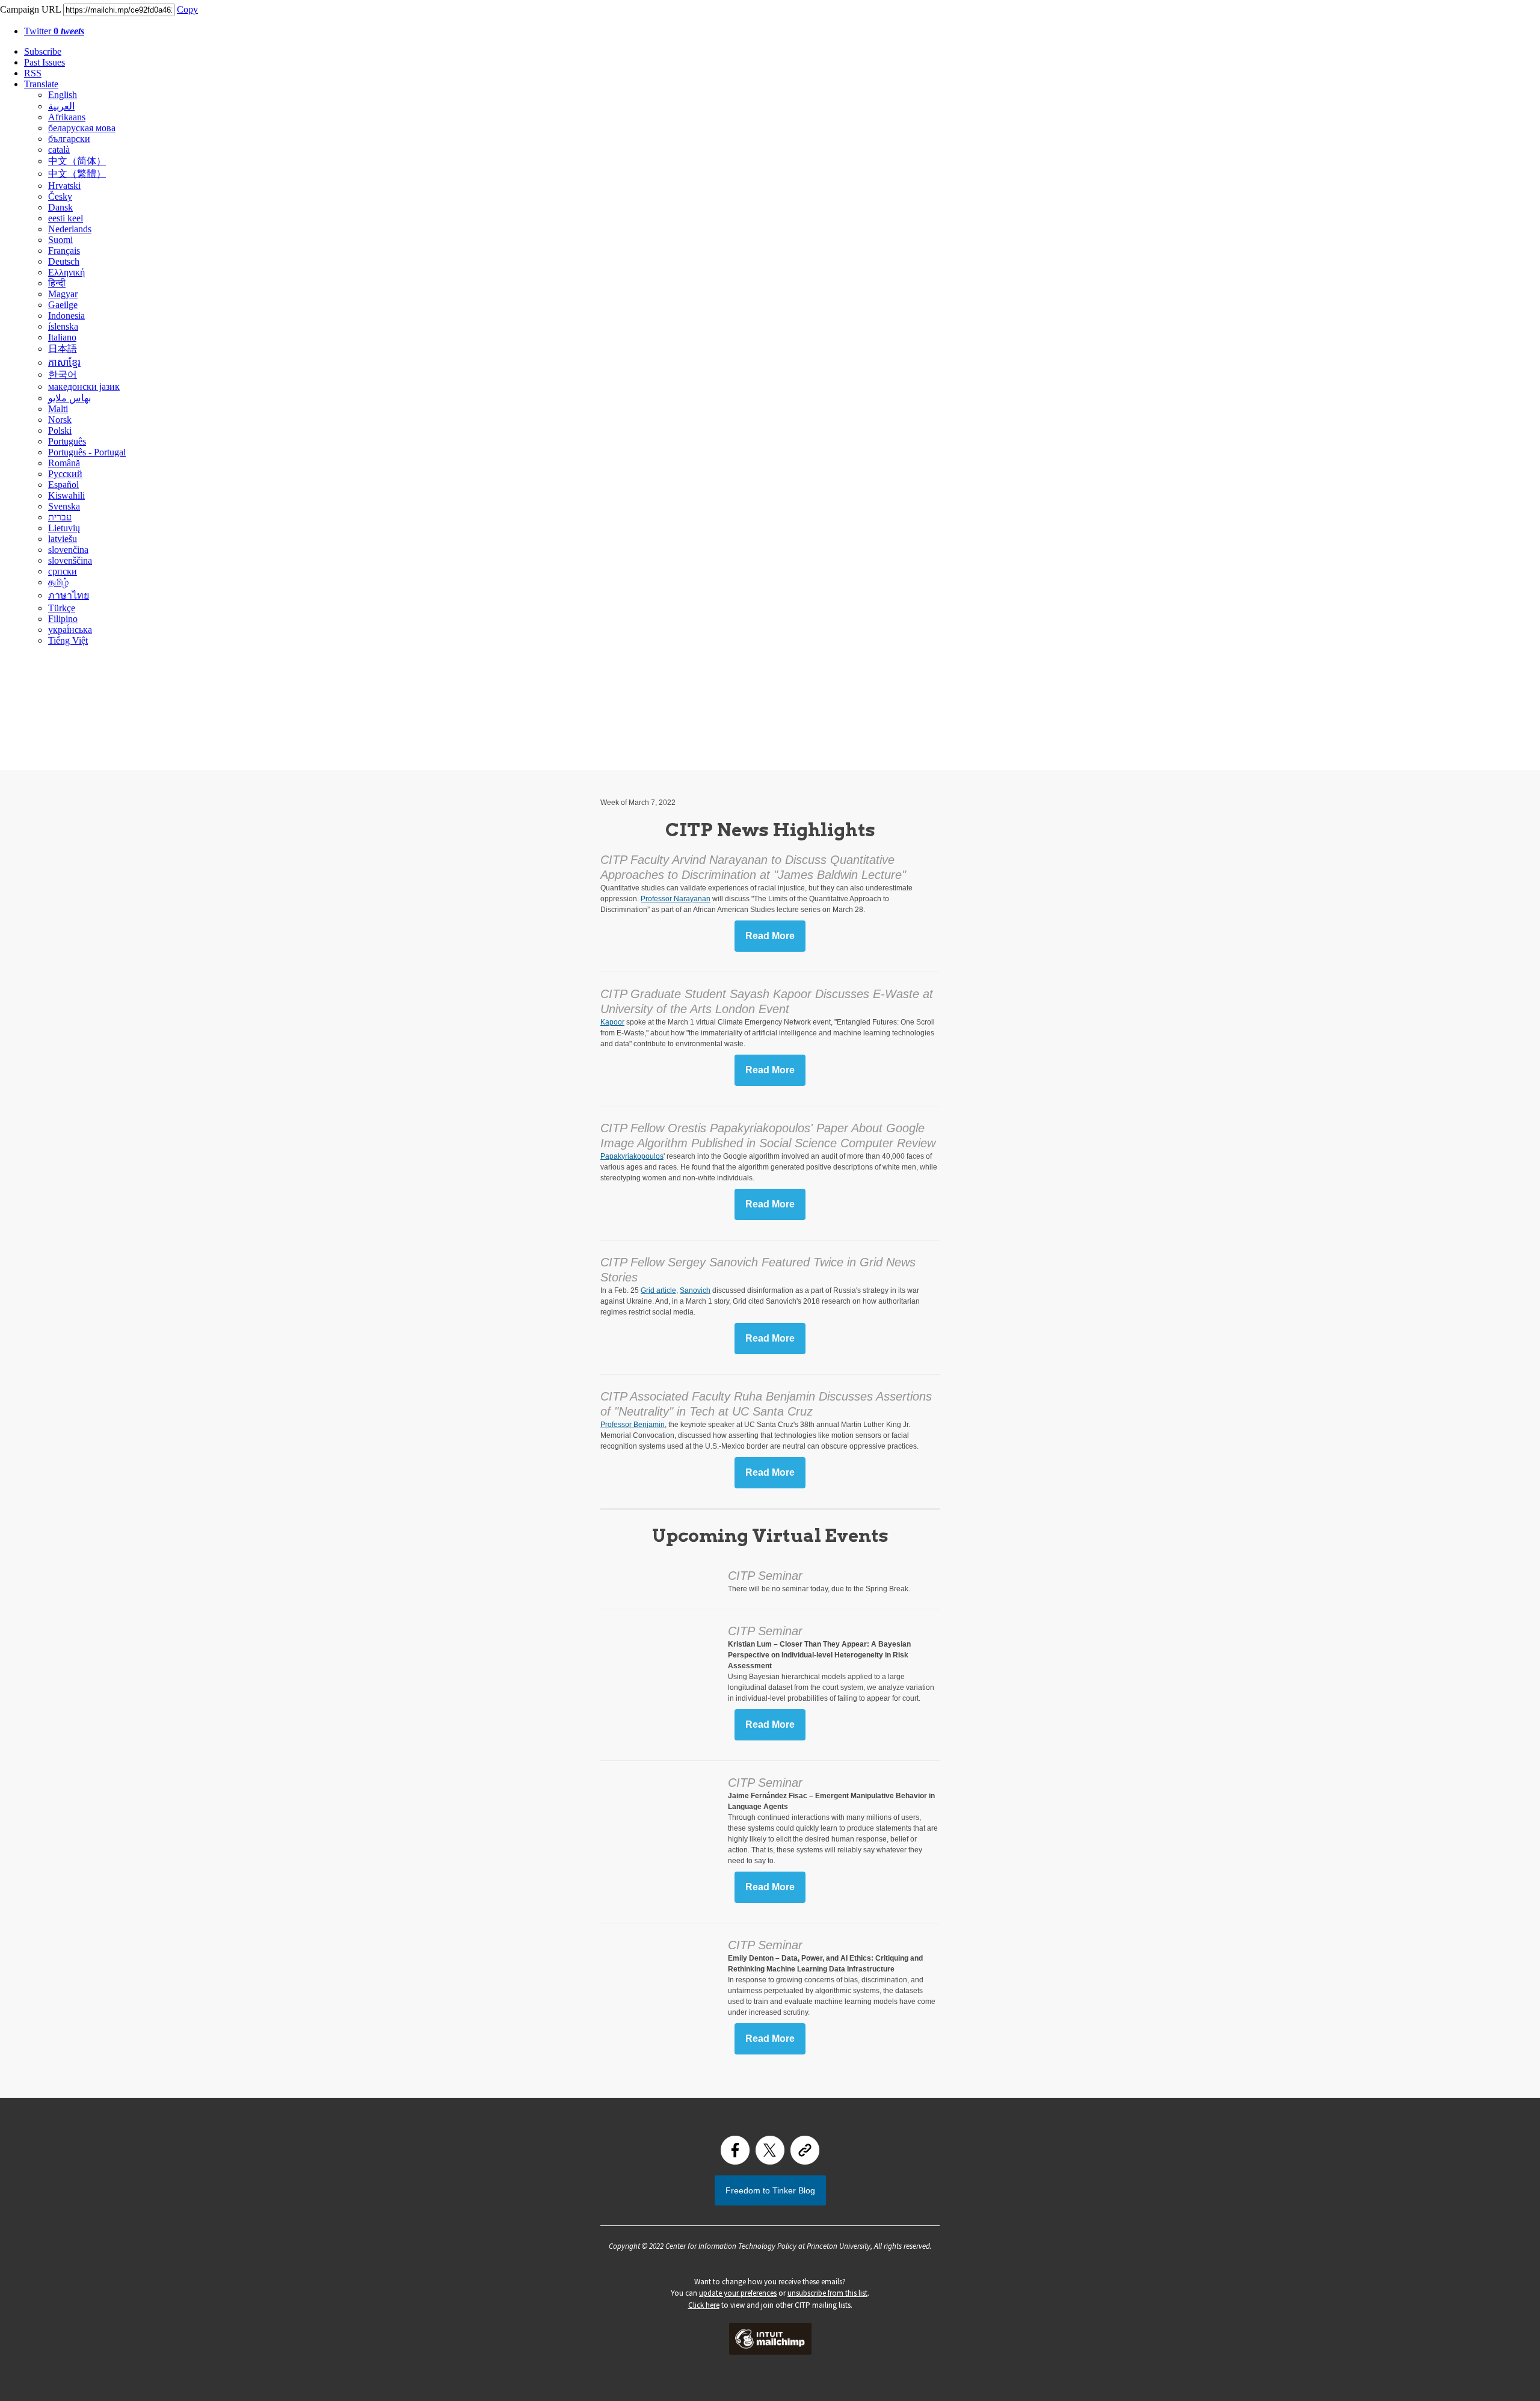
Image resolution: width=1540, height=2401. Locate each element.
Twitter (54, 31)
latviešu (63, 539)
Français (64, 251)
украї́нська (70, 630)
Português (67, 441)
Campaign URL (30, 9)
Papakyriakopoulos (632, 1156)
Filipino (63, 619)
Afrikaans (67, 117)
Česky (60, 196)
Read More (770, 936)
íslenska (63, 326)
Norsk (60, 420)
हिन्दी (57, 283)
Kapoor (612, 1022)
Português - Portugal (87, 452)
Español (63, 485)
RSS (33, 73)
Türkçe (62, 608)
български (69, 139)
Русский (65, 474)
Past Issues (45, 62)
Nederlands (70, 229)
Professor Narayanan (676, 899)
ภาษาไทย (69, 595)
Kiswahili (66, 495)
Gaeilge (63, 305)
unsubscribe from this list (827, 2293)
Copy (187, 9)
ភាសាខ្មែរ (64, 362)
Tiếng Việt (68, 640)
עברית (60, 517)
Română (64, 463)
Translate (41, 84)
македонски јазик (84, 387)
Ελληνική (66, 272)
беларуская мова (82, 128)
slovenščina (70, 560)
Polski (60, 430)
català (59, 149)
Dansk (60, 207)
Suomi (60, 240)
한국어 (63, 374)
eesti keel (66, 218)
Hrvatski (64, 186)
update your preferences (738, 2293)
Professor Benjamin (633, 1425)
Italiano (62, 337)
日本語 (63, 349)
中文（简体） (77, 161)
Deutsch (64, 261)
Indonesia (66, 316)
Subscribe (43, 51)
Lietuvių (64, 528)
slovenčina (68, 550)
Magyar (63, 294)
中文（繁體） (77, 174)
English (63, 95)
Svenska (64, 506)
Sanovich (695, 1290)
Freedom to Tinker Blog (770, 2190)
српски (63, 571)
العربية (61, 106)
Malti (58, 409)
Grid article (658, 1290)
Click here (704, 2305)
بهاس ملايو (69, 398)
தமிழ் (58, 582)
